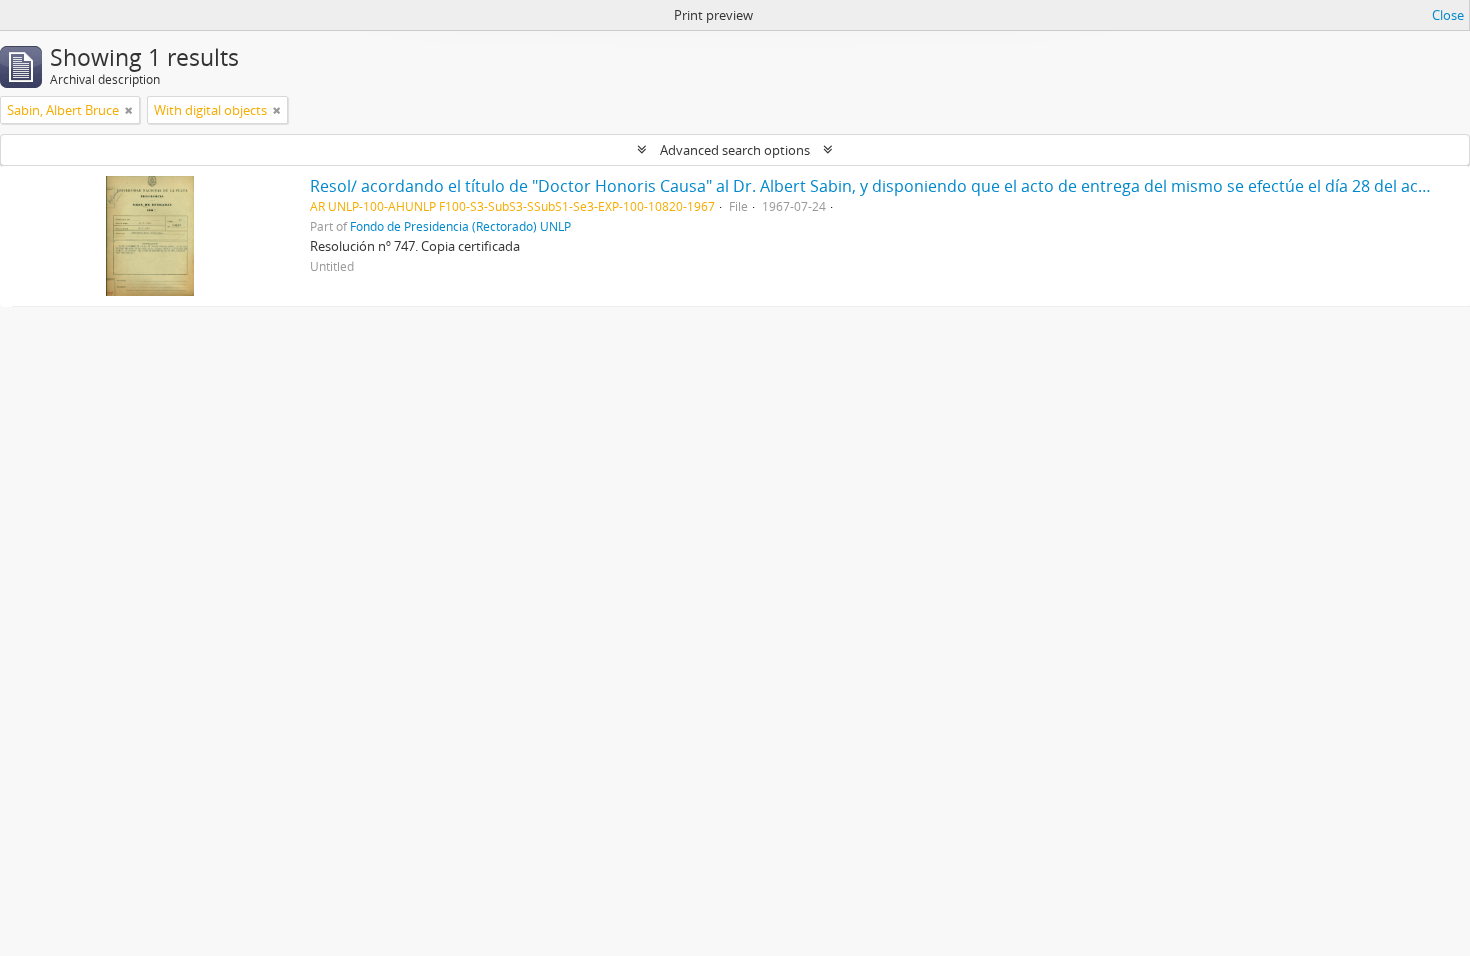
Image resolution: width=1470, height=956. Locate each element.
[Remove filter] (129, 110)
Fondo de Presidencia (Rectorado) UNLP (460, 226)
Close (1448, 15)
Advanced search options (735, 150)
